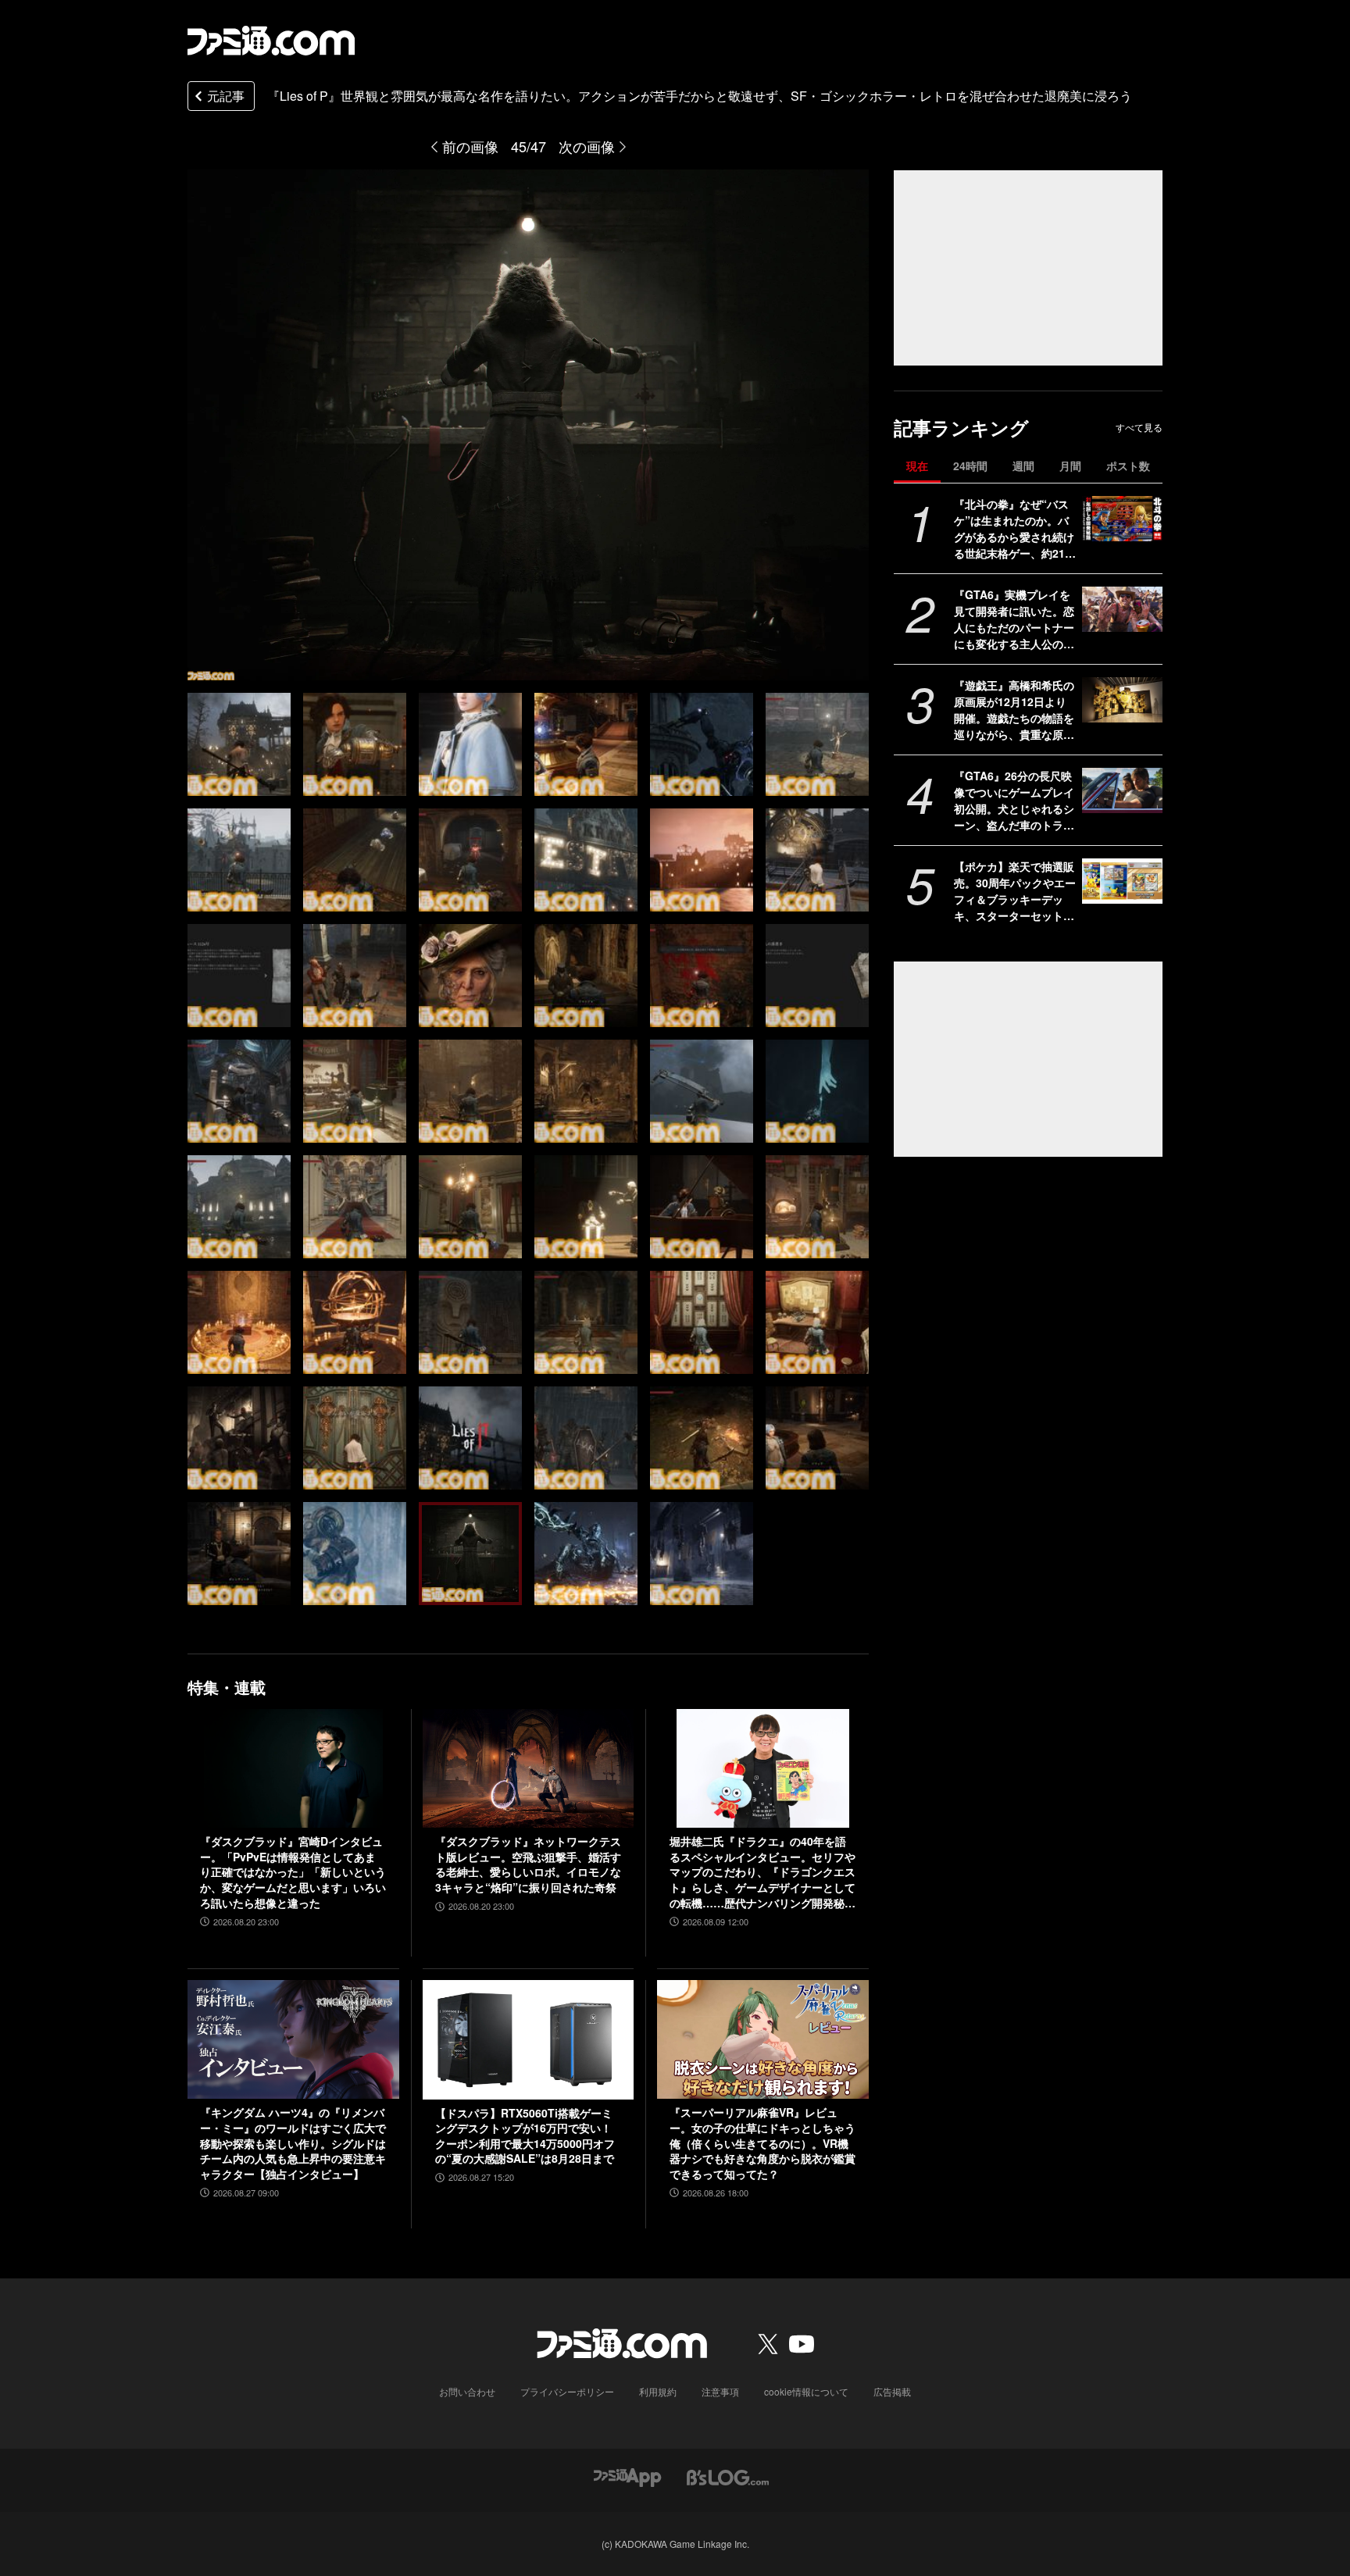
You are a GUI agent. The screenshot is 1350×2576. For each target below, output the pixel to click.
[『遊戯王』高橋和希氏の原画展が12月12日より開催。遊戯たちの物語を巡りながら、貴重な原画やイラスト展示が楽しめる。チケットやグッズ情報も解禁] (1122, 700)
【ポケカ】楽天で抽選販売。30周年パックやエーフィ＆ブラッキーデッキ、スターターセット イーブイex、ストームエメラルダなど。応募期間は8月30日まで (1015, 891)
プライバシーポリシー (567, 2391)
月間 (1070, 466)
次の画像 (587, 146)
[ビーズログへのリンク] (728, 2476)
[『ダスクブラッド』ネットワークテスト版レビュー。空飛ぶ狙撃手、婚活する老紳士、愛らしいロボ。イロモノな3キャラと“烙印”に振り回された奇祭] (529, 1768)
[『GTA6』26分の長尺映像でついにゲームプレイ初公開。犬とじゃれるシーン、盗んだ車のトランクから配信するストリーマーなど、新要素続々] (1122, 790)
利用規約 (658, 2391)
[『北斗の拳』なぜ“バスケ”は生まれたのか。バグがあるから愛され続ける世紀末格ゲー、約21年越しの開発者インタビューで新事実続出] (1122, 519)
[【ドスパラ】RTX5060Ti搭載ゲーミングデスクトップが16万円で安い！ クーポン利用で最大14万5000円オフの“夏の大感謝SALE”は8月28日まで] (529, 2039)
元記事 (226, 96)
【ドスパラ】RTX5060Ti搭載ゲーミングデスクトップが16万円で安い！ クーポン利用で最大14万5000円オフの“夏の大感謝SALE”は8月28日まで (525, 2136)
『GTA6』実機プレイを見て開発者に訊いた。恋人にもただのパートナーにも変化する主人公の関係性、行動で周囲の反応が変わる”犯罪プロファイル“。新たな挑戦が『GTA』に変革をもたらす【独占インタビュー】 (1014, 619)
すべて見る (1139, 427)
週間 (1023, 466)
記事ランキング (961, 428)
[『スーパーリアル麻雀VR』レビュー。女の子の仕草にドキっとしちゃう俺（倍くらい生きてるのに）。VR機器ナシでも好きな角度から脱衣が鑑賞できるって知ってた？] (763, 2039)
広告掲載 (892, 2391)
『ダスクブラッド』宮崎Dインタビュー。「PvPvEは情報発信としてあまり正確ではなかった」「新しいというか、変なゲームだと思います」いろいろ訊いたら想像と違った (293, 1872)
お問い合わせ (467, 2391)
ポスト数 (1128, 466)
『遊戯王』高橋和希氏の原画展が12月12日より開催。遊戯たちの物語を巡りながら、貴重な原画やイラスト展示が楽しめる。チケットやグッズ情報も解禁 (1014, 710)
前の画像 (470, 146)
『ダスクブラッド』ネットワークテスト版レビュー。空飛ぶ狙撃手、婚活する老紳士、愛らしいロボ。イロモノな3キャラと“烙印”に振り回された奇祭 (528, 1864)
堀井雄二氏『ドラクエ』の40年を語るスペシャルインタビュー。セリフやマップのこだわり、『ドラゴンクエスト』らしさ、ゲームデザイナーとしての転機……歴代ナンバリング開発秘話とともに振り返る (762, 1872)
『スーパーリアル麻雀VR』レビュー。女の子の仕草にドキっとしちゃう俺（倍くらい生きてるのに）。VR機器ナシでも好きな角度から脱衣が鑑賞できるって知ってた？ (762, 2143)
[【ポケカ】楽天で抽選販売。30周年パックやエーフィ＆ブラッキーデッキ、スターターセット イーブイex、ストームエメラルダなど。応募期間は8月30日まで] (1122, 881)
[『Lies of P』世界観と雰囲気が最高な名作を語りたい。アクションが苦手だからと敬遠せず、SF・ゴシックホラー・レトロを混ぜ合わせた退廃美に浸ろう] (239, 744)
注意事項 (720, 2391)
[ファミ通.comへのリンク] (271, 41)
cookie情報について (806, 2391)
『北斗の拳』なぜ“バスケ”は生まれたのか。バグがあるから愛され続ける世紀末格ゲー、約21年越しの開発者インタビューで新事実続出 (1015, 529)
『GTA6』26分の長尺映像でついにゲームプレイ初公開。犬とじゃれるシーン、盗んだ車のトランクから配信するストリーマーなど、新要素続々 (1014, 801)
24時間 (970, 466)
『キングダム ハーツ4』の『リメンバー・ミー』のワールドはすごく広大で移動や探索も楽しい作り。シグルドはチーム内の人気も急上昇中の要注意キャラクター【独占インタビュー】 (293, 2143)
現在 (917, 466)
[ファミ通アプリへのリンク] (627, 2476)
